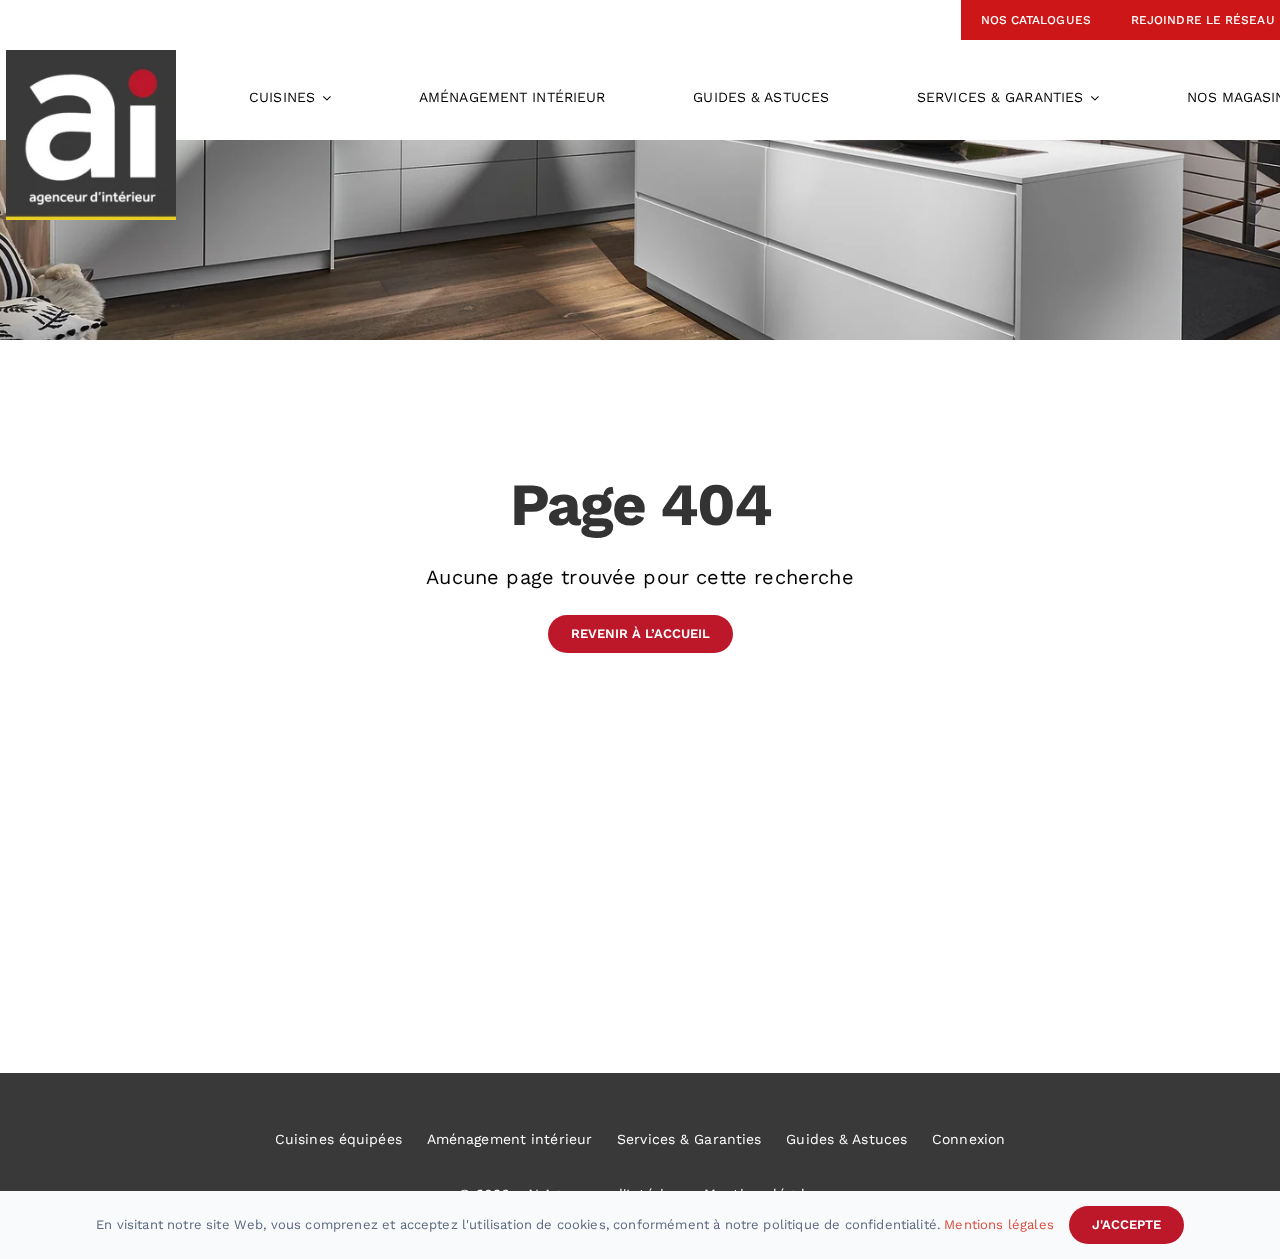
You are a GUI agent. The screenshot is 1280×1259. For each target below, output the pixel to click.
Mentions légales (999, 1224)
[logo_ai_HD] (91, 60)
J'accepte (1126, 1224)
